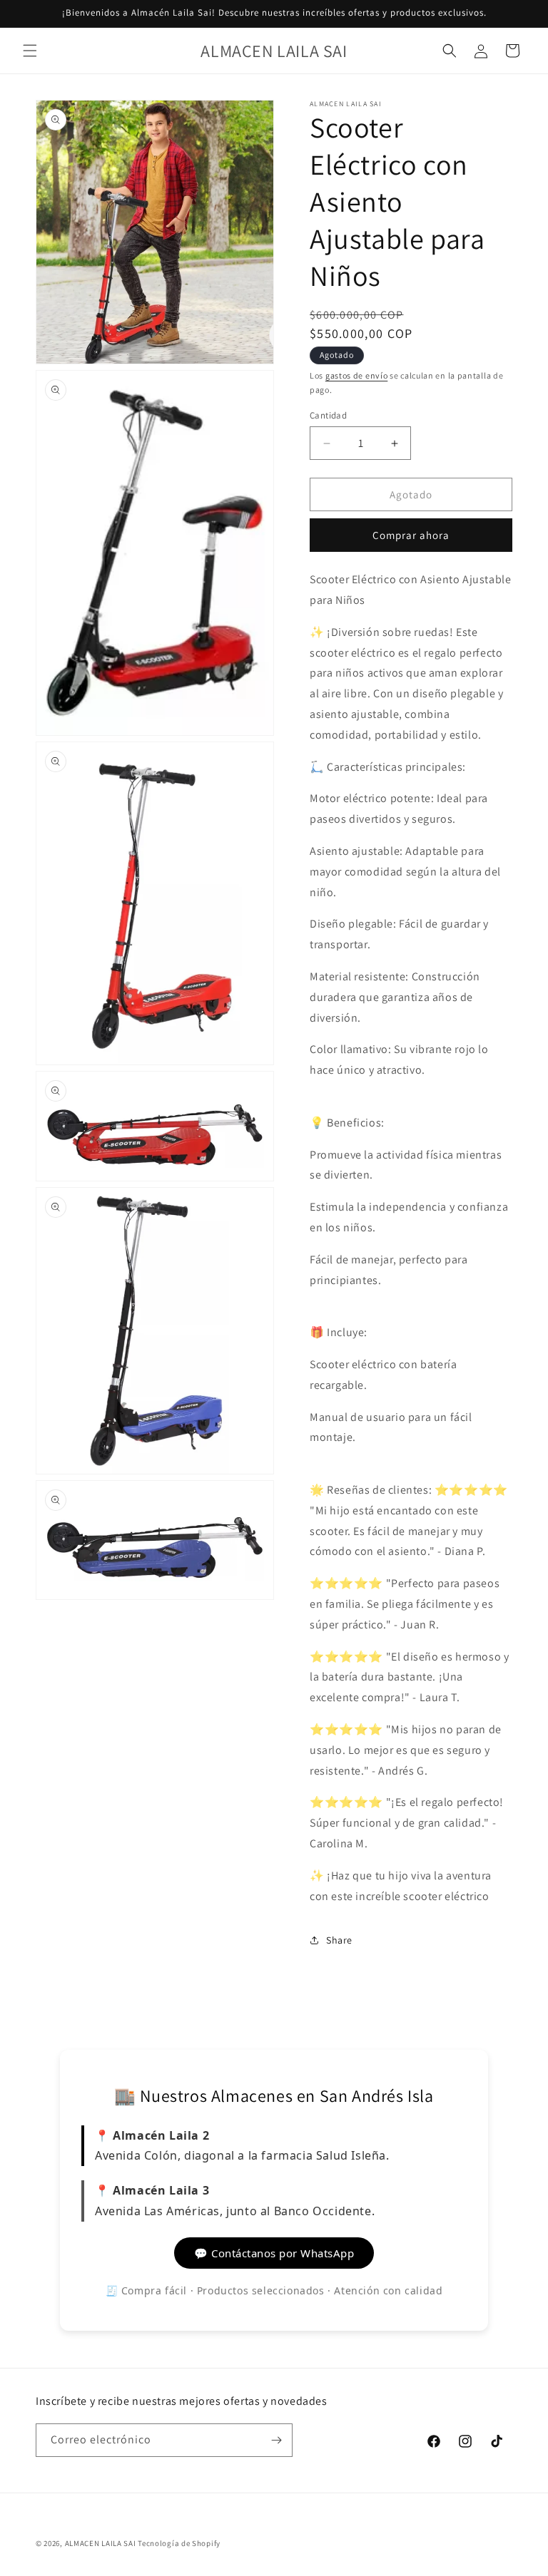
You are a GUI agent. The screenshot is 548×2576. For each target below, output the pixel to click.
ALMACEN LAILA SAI (101, 2543)
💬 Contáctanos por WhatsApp (274, 2253)
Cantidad (328, 415)
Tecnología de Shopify (179, 2543)
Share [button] (339, 1940)
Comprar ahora (411, 535)
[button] (30, 51)
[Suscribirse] (276, 2440)
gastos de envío (357, 375)
